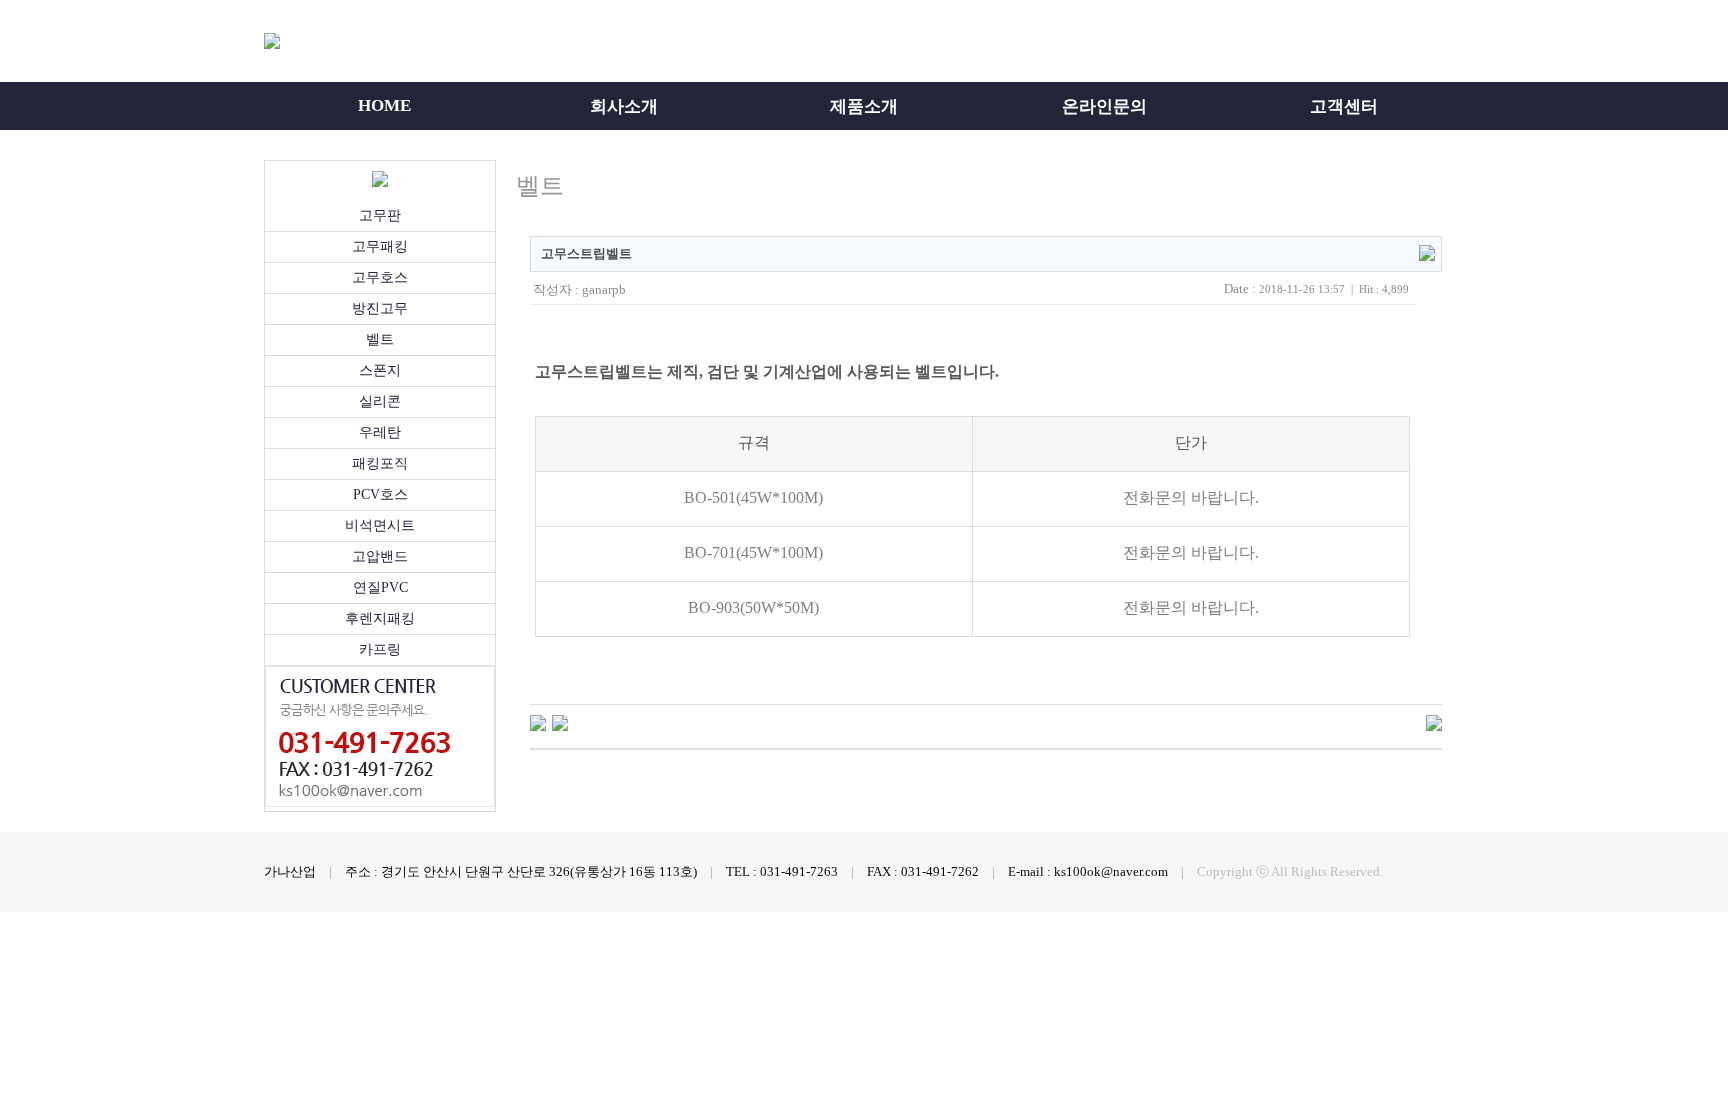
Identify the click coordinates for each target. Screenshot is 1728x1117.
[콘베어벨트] (560, 722)
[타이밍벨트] (538, 722)
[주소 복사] (1427, 252)
